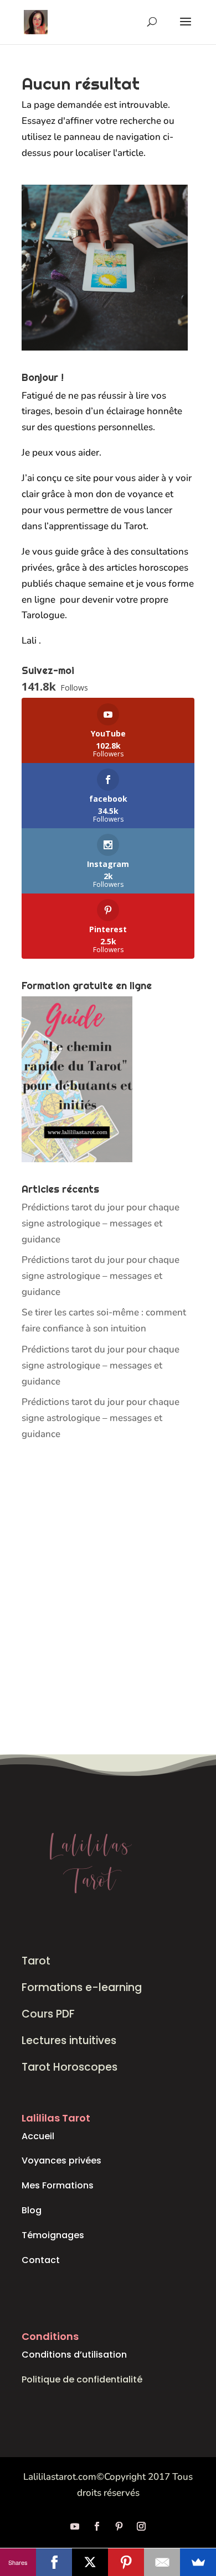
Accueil (38, 2136)
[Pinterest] (126, 2562)
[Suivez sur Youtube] (75, 2526)
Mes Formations (58, 2185)
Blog (32, 2210)
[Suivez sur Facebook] (97, 2526)
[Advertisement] (108, 1599)
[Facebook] (54, 2562)
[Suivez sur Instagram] (141, 2526)
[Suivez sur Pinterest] (119, 2526)
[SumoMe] (198, 2562)
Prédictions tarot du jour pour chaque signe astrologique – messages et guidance (101, 1223)
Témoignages (53, 2235)
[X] (90, 2562)
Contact (41, 2260)
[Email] (162, 2562)
